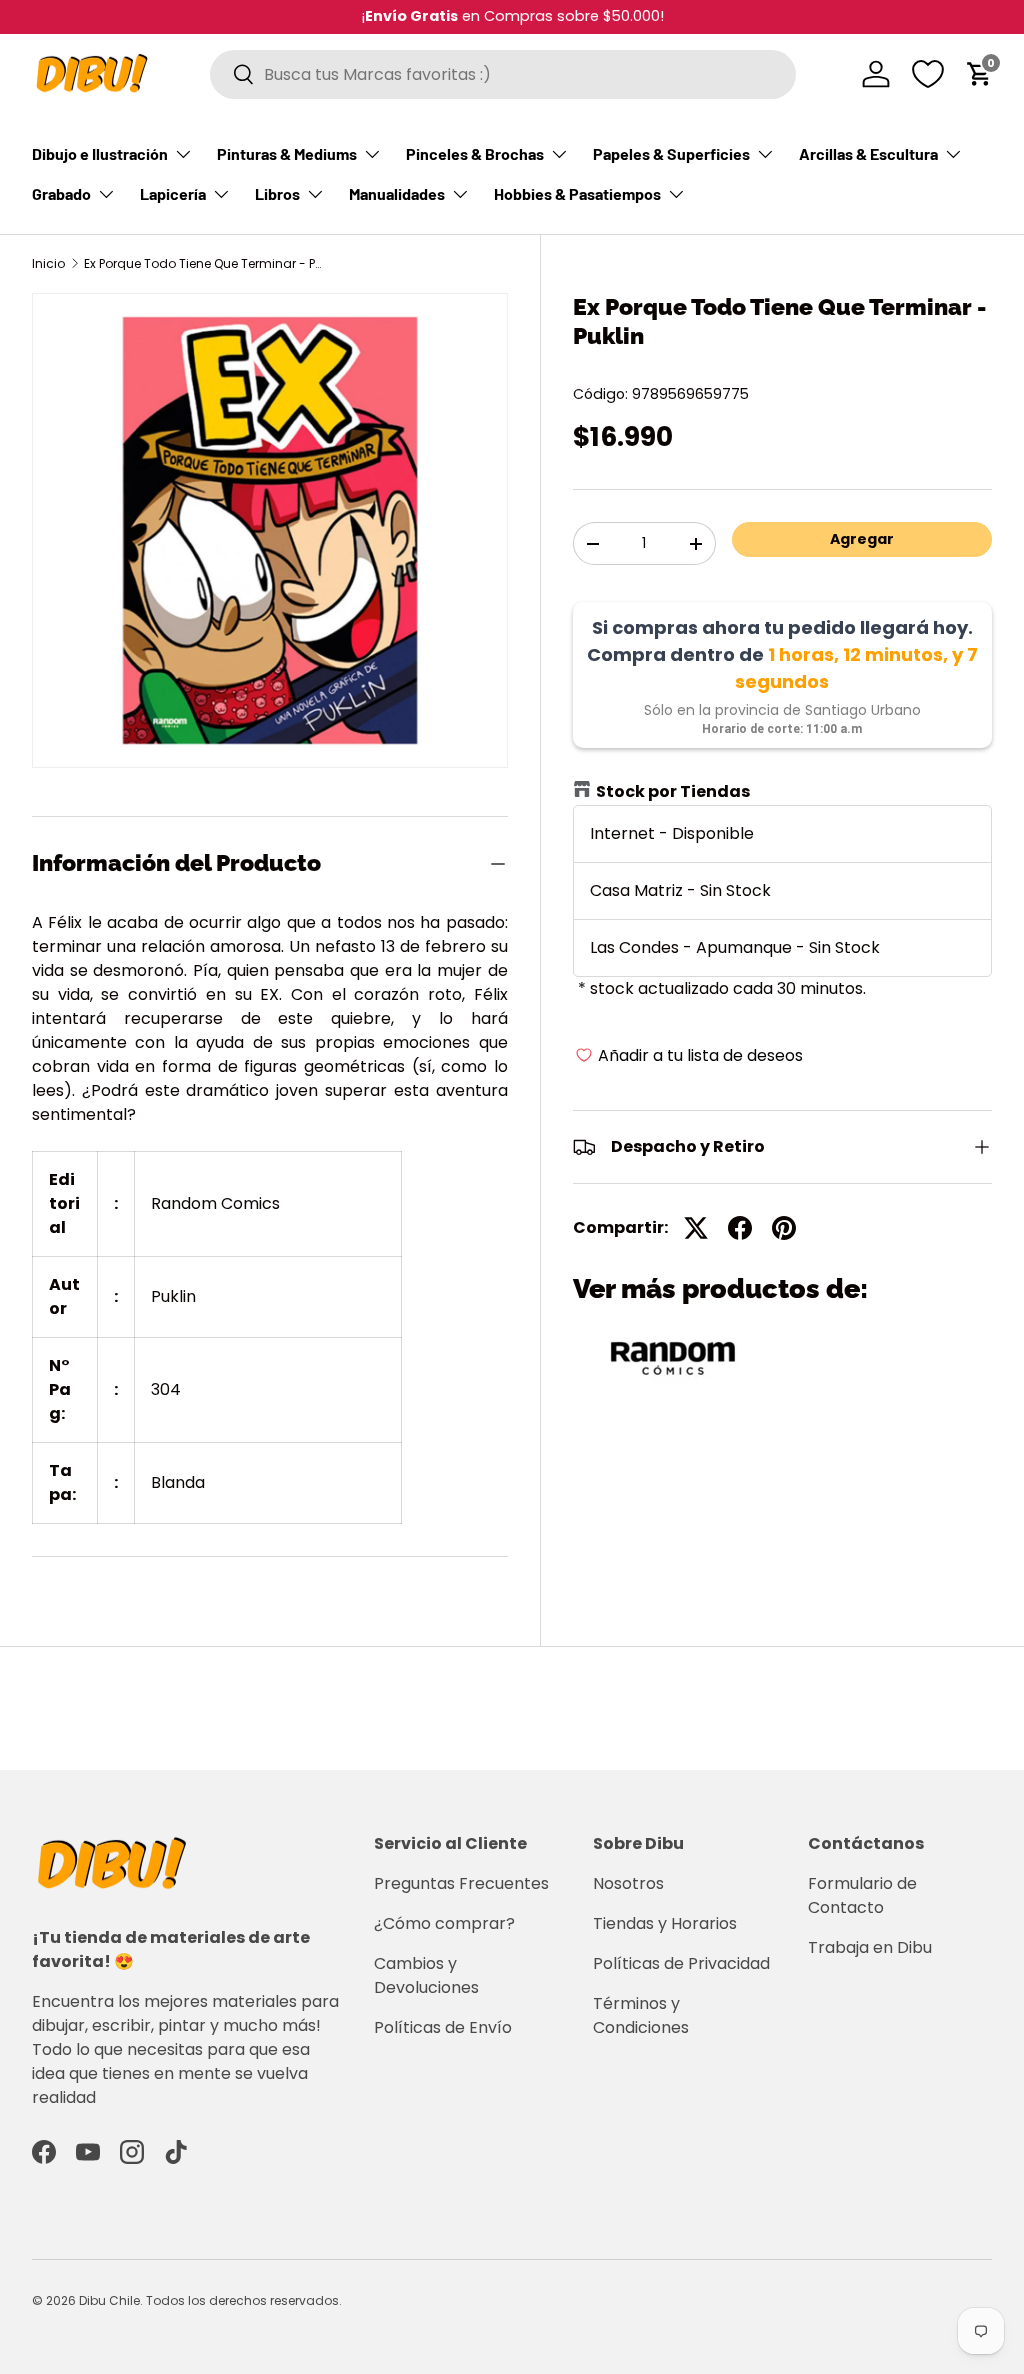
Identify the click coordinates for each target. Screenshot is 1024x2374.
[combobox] (503, 74)
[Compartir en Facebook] (740, 1228)
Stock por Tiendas (673, 791)
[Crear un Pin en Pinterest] (784, 1228)
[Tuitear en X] (696, 1228)
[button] (980, 74)
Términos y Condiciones (641, 2015)
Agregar (862, 539)
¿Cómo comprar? (444, 1923)
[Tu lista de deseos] (928, 74)
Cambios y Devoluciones (426, 1975)
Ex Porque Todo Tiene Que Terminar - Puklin (204, 264)
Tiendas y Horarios (665, 1923)
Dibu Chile (109, 2300)
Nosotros (628, 1883)
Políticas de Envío (443, 2027)
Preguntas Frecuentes (461, 1883)
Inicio (48, 264)
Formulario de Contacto (862, 1895)
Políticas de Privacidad (681, 1963)
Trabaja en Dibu (870, 1947)
